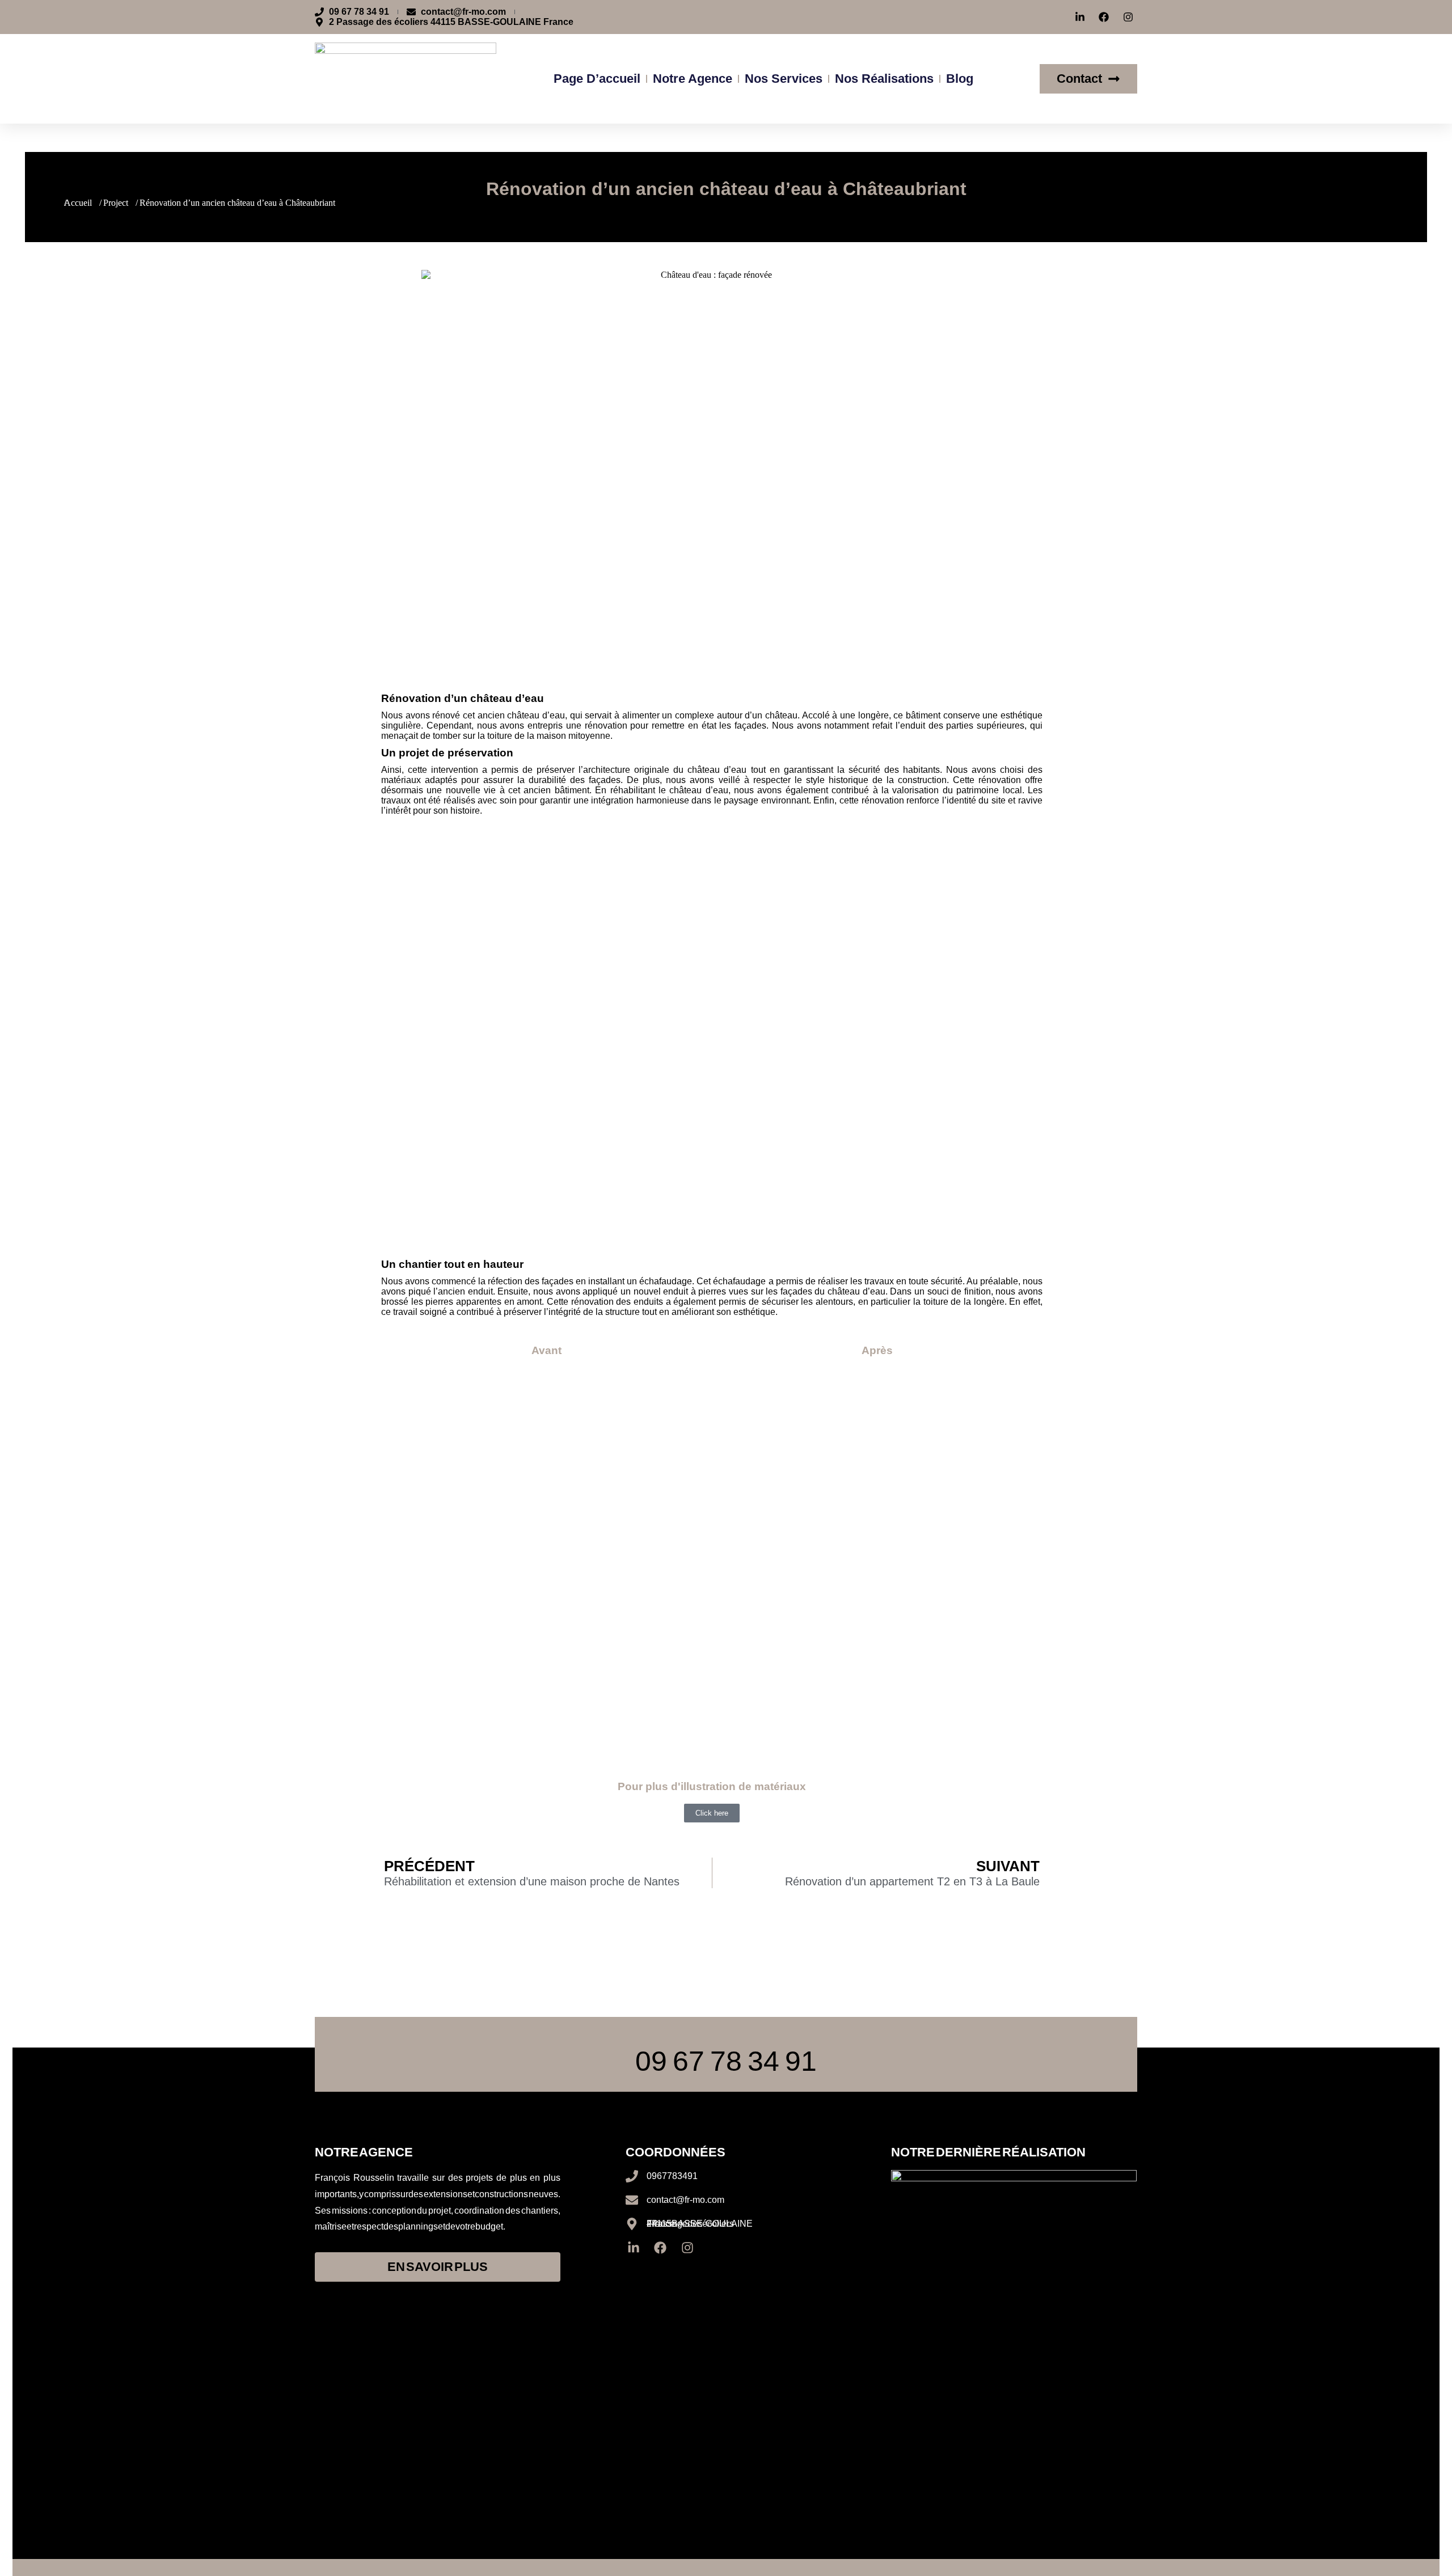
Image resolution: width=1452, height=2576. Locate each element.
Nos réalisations (884, 79)
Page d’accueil (597, 79)
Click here (712, 1813)
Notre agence (693, 79)
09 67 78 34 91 (726, 2061)
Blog (960, 79)
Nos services (784, 79)
